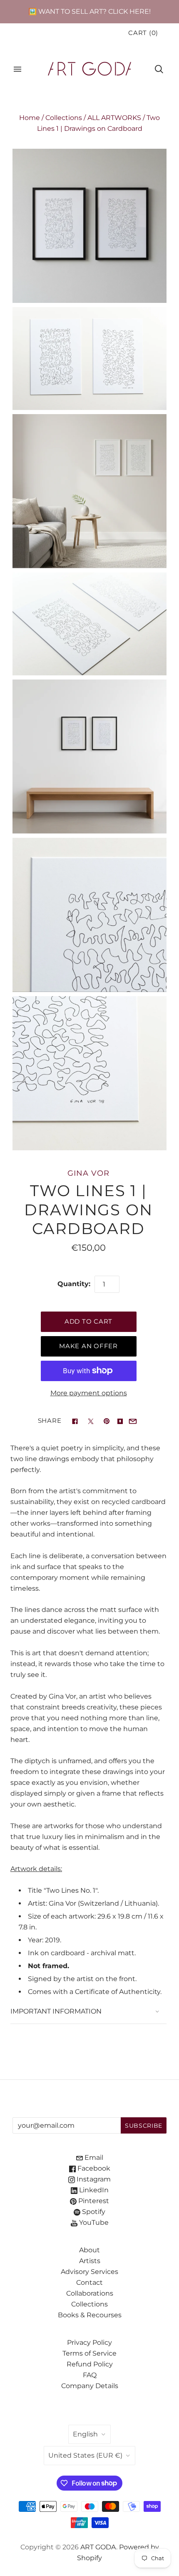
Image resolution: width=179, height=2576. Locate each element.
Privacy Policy (89, 2342)
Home (30, 118)
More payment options (89, 1393)
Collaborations (90, 2293)
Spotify (93, 2212)
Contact (89, 2282)
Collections (64, 118)
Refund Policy (90, 2364)
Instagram (93, 2179)
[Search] (159, 69)
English (85, 2434)
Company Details (90, 2386)
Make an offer (88, 1346)
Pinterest (93, 2201)
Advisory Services (89, 2272)
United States (85, 2455)
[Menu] (17, 69)
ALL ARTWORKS (114, 118)
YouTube (93, 2222)
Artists (90, 2261)
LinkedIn (93, 2190)
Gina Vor (88, 1173)
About (89, 2250)
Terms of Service (89, 2353)
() (143, 33)
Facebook (93, 2168)
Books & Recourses (90, 2315)
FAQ (90, 2375)
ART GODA (98, 2547)
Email (93, 2157)
